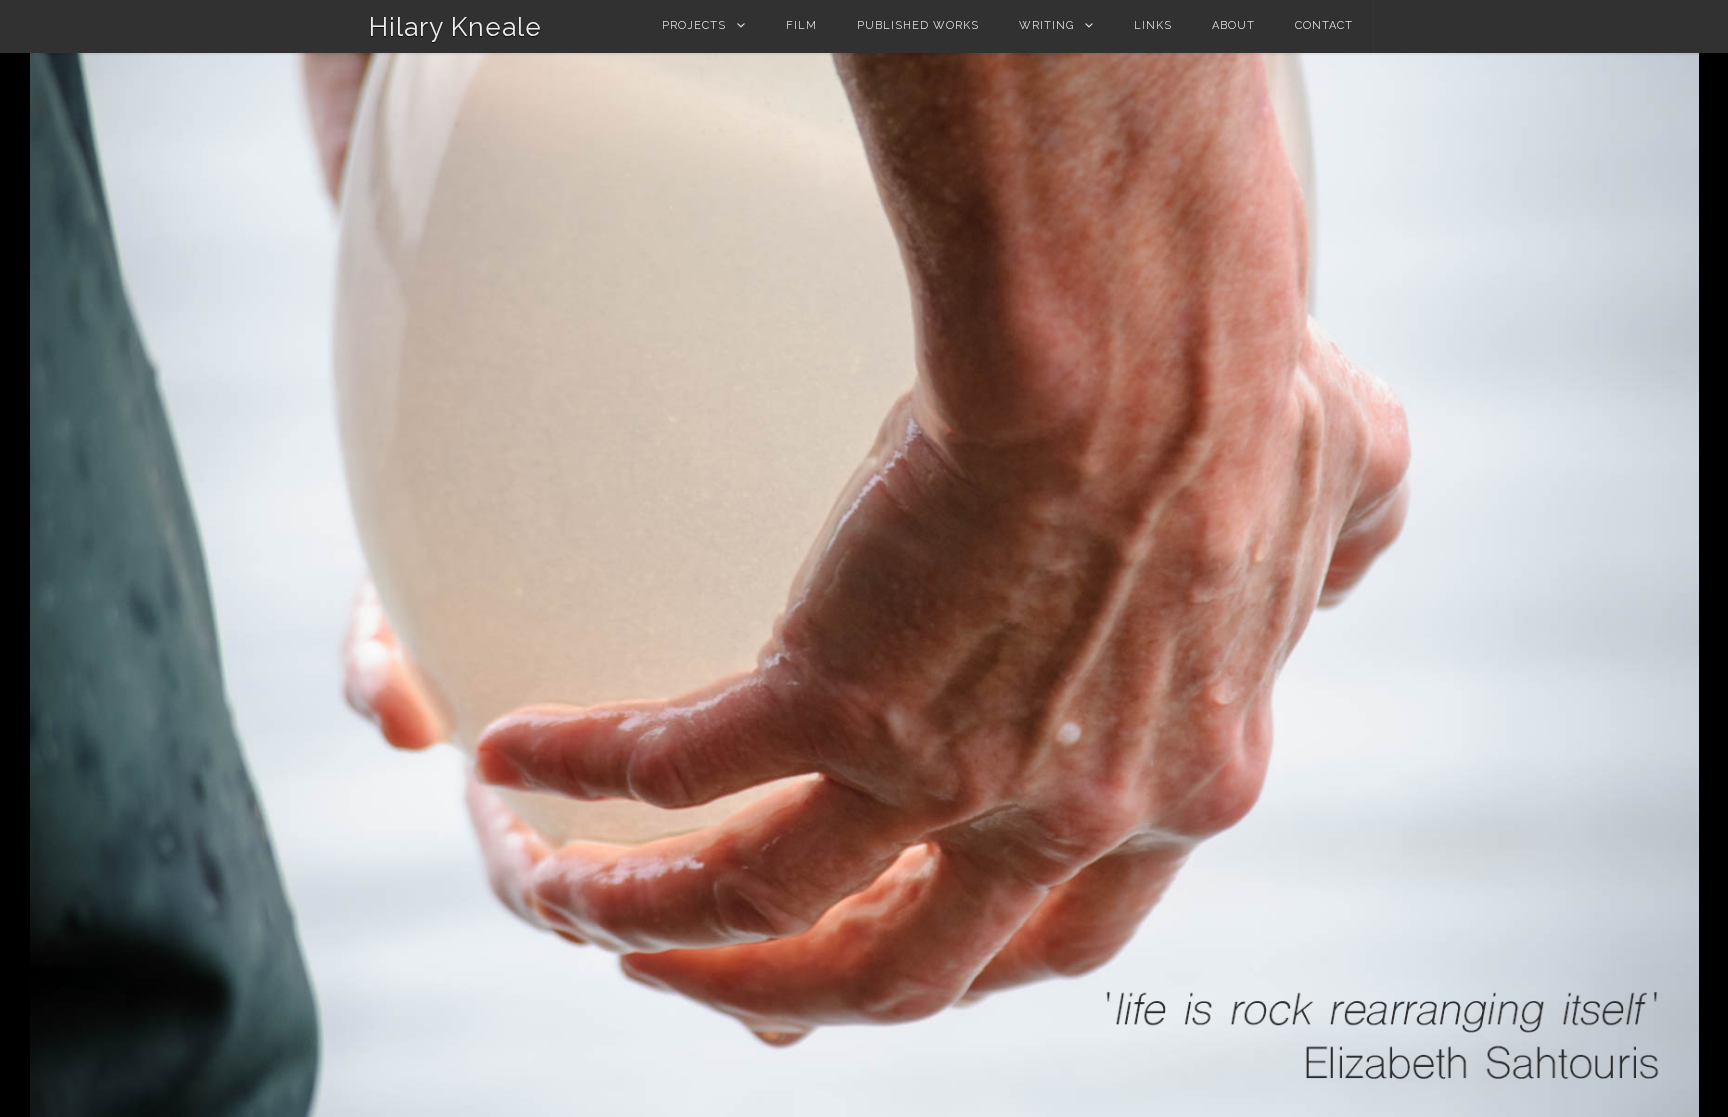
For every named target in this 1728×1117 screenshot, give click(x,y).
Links (1153, 25)
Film (801, 25)
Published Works (918, 25)
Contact (1324, 25)
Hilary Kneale (455, 27)
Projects (694, 25)
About (1233, 25)
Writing (1046, 25)
